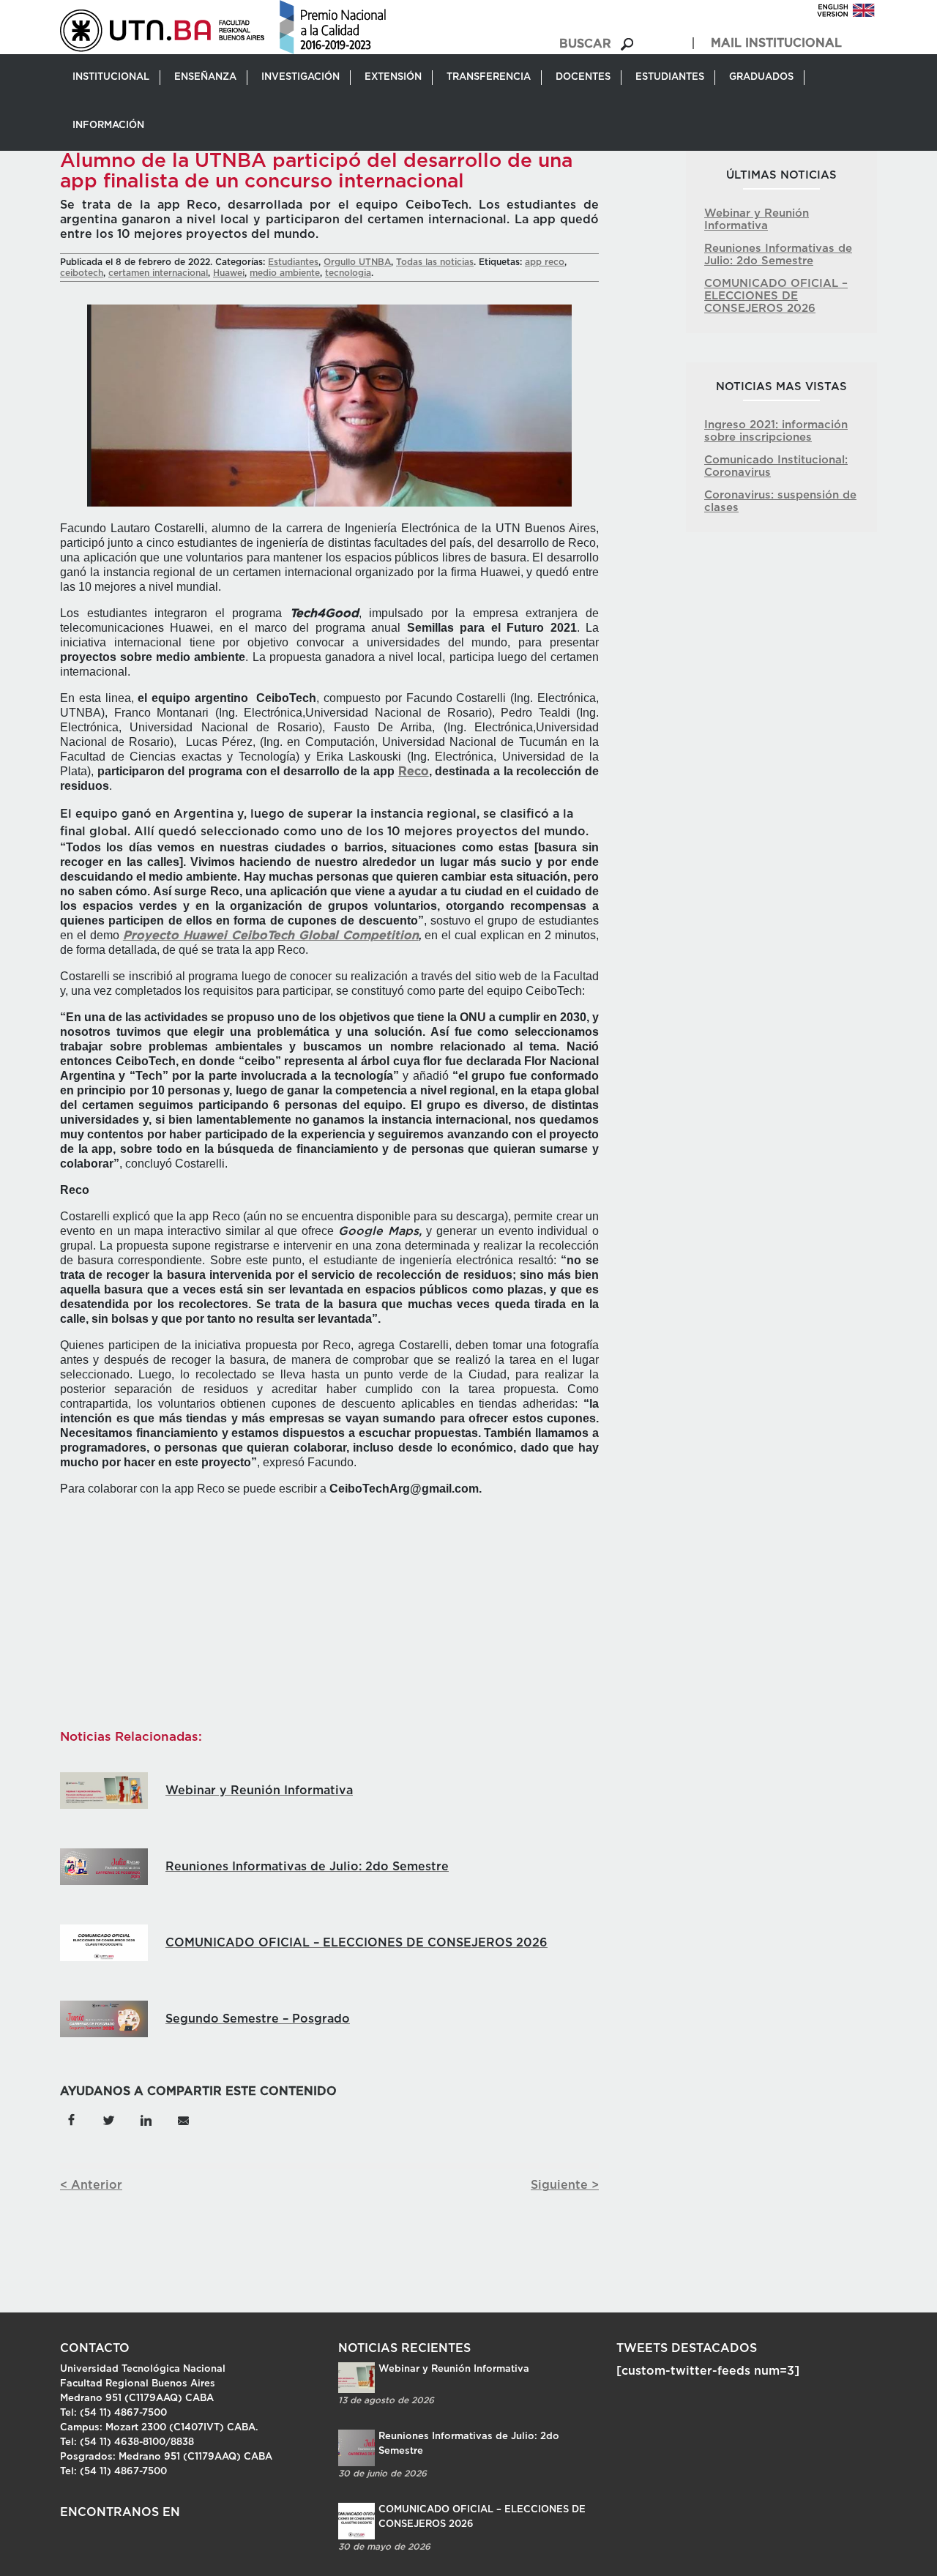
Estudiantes (293, 262)
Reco (414, 772)
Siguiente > (565, 2185)
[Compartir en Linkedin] (146, 2119)
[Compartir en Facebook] (71, 2119)
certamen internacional (158, 273)
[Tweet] (108, 2119)
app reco (545, 262)
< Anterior (91, 2185)
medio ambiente (285, 273)
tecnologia (348, 273)
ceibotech (82, 273)
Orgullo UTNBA (357, 262)
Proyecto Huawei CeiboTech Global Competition (271, 936)
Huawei (229, 273)
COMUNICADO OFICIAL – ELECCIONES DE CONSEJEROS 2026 (776, 296)
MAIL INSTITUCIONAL (776, 43)
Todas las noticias (435, 262)
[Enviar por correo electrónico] (183, 2119)
